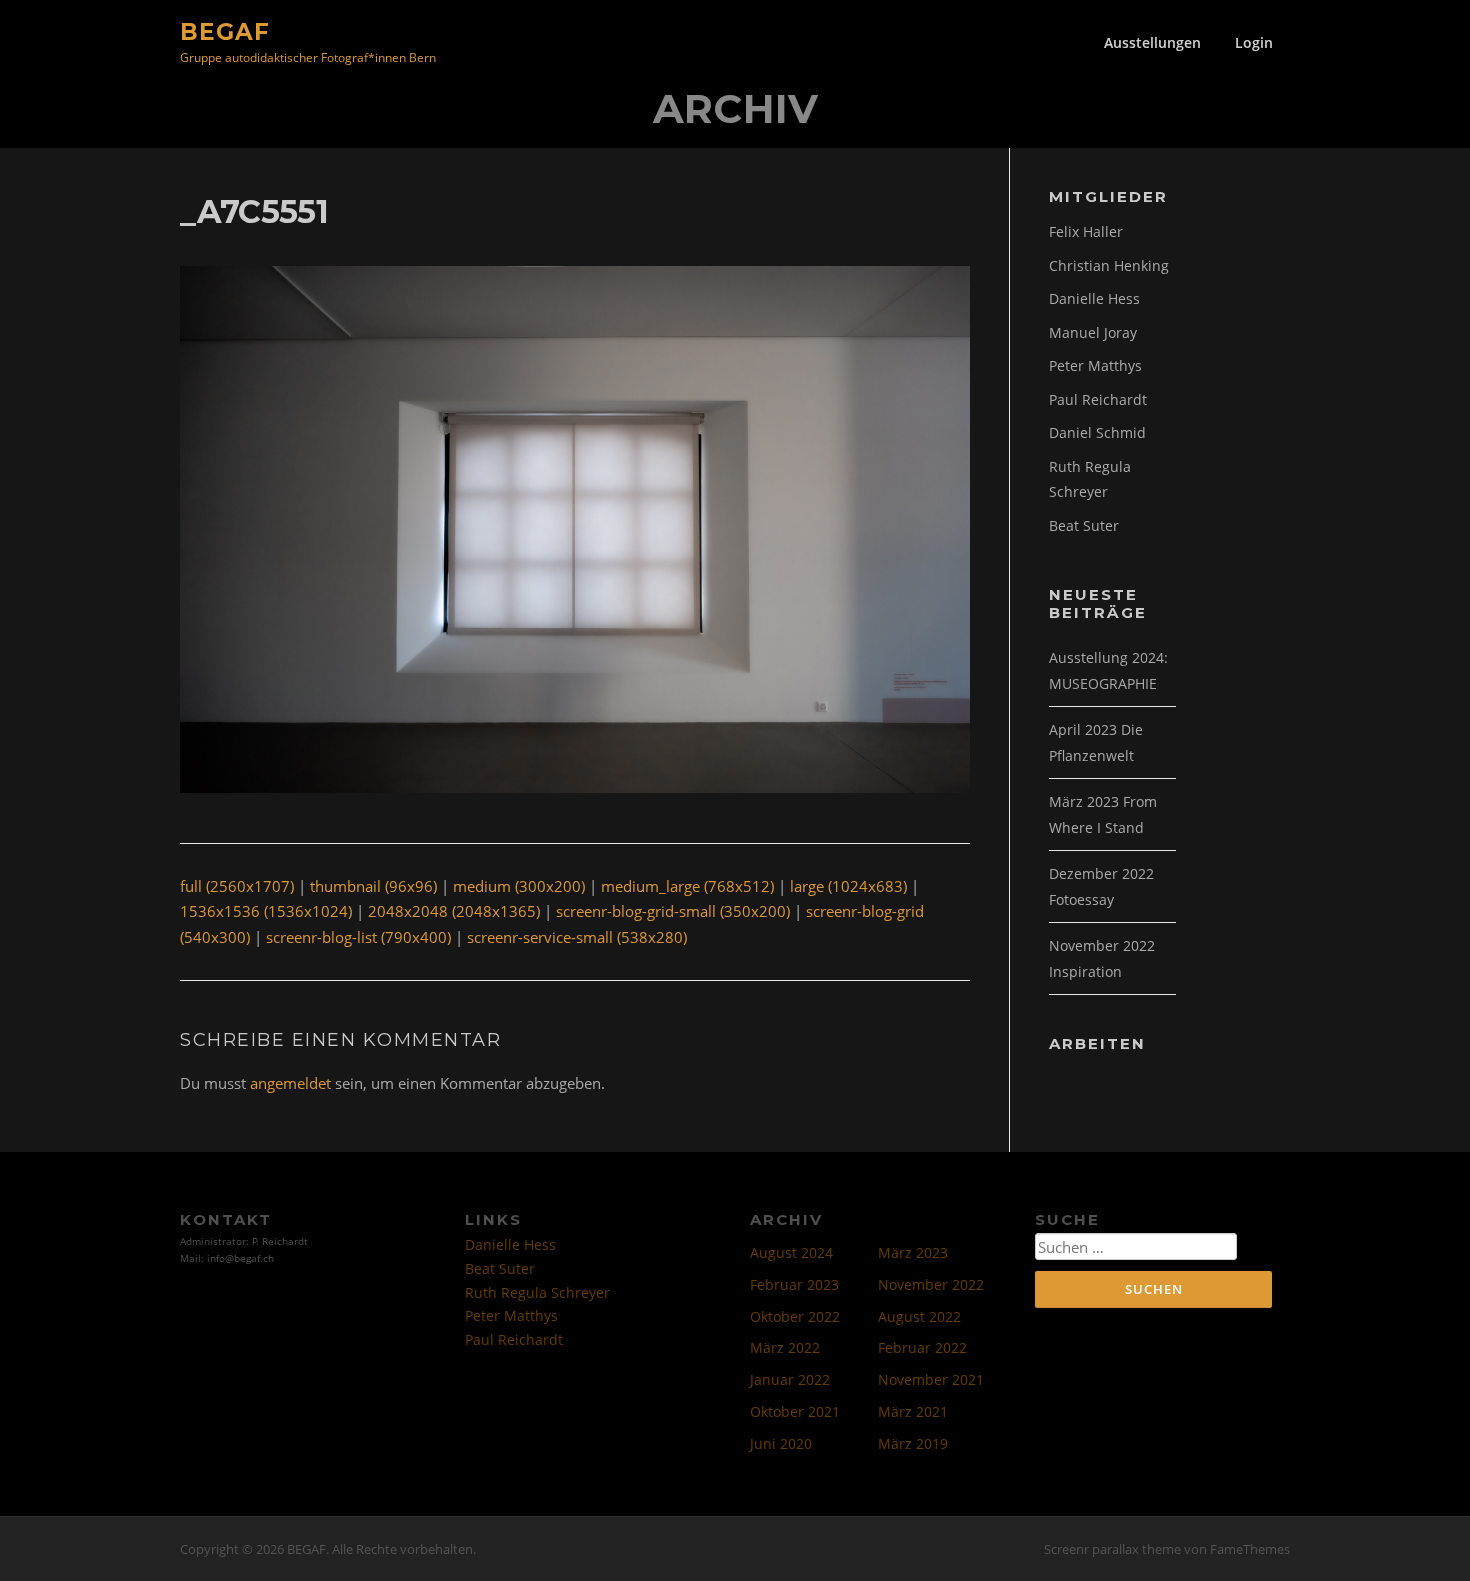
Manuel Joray (1093, 332)
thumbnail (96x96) (373, 886)
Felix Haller (1086, 231)
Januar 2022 (790, 1379)
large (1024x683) (848, 886)
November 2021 (931, 1379)
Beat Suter (1084, 525)
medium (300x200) (519, 886)
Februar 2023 (794, 1284)
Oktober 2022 (795, 1316)
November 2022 (931, 1284)
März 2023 (913, 1252)
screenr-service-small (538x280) (577, 937)
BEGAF (225, 31)
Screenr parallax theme (1112, 1549)
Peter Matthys (1095, 365)
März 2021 (913, 1411)
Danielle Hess (1094, 298)
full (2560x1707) (237, 886)
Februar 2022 (922, 1347)
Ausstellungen (1152, 42)
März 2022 (785, 1347)
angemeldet (290, 1083)
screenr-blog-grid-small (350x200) (673, 911)
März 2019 (913, 1443)
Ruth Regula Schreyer (537, 1292)
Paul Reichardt (1098, 399)
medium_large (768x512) (687, 886)
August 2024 (791, 1252)
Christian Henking (1109, 265)
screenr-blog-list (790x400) (358, 937)
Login (1254, 42)
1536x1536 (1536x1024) (266, 911)
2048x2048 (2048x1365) (454, 911)
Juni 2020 (781, 1443)
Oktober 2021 (795, 1411)
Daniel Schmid (1097, 432)
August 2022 (919, 1316)
